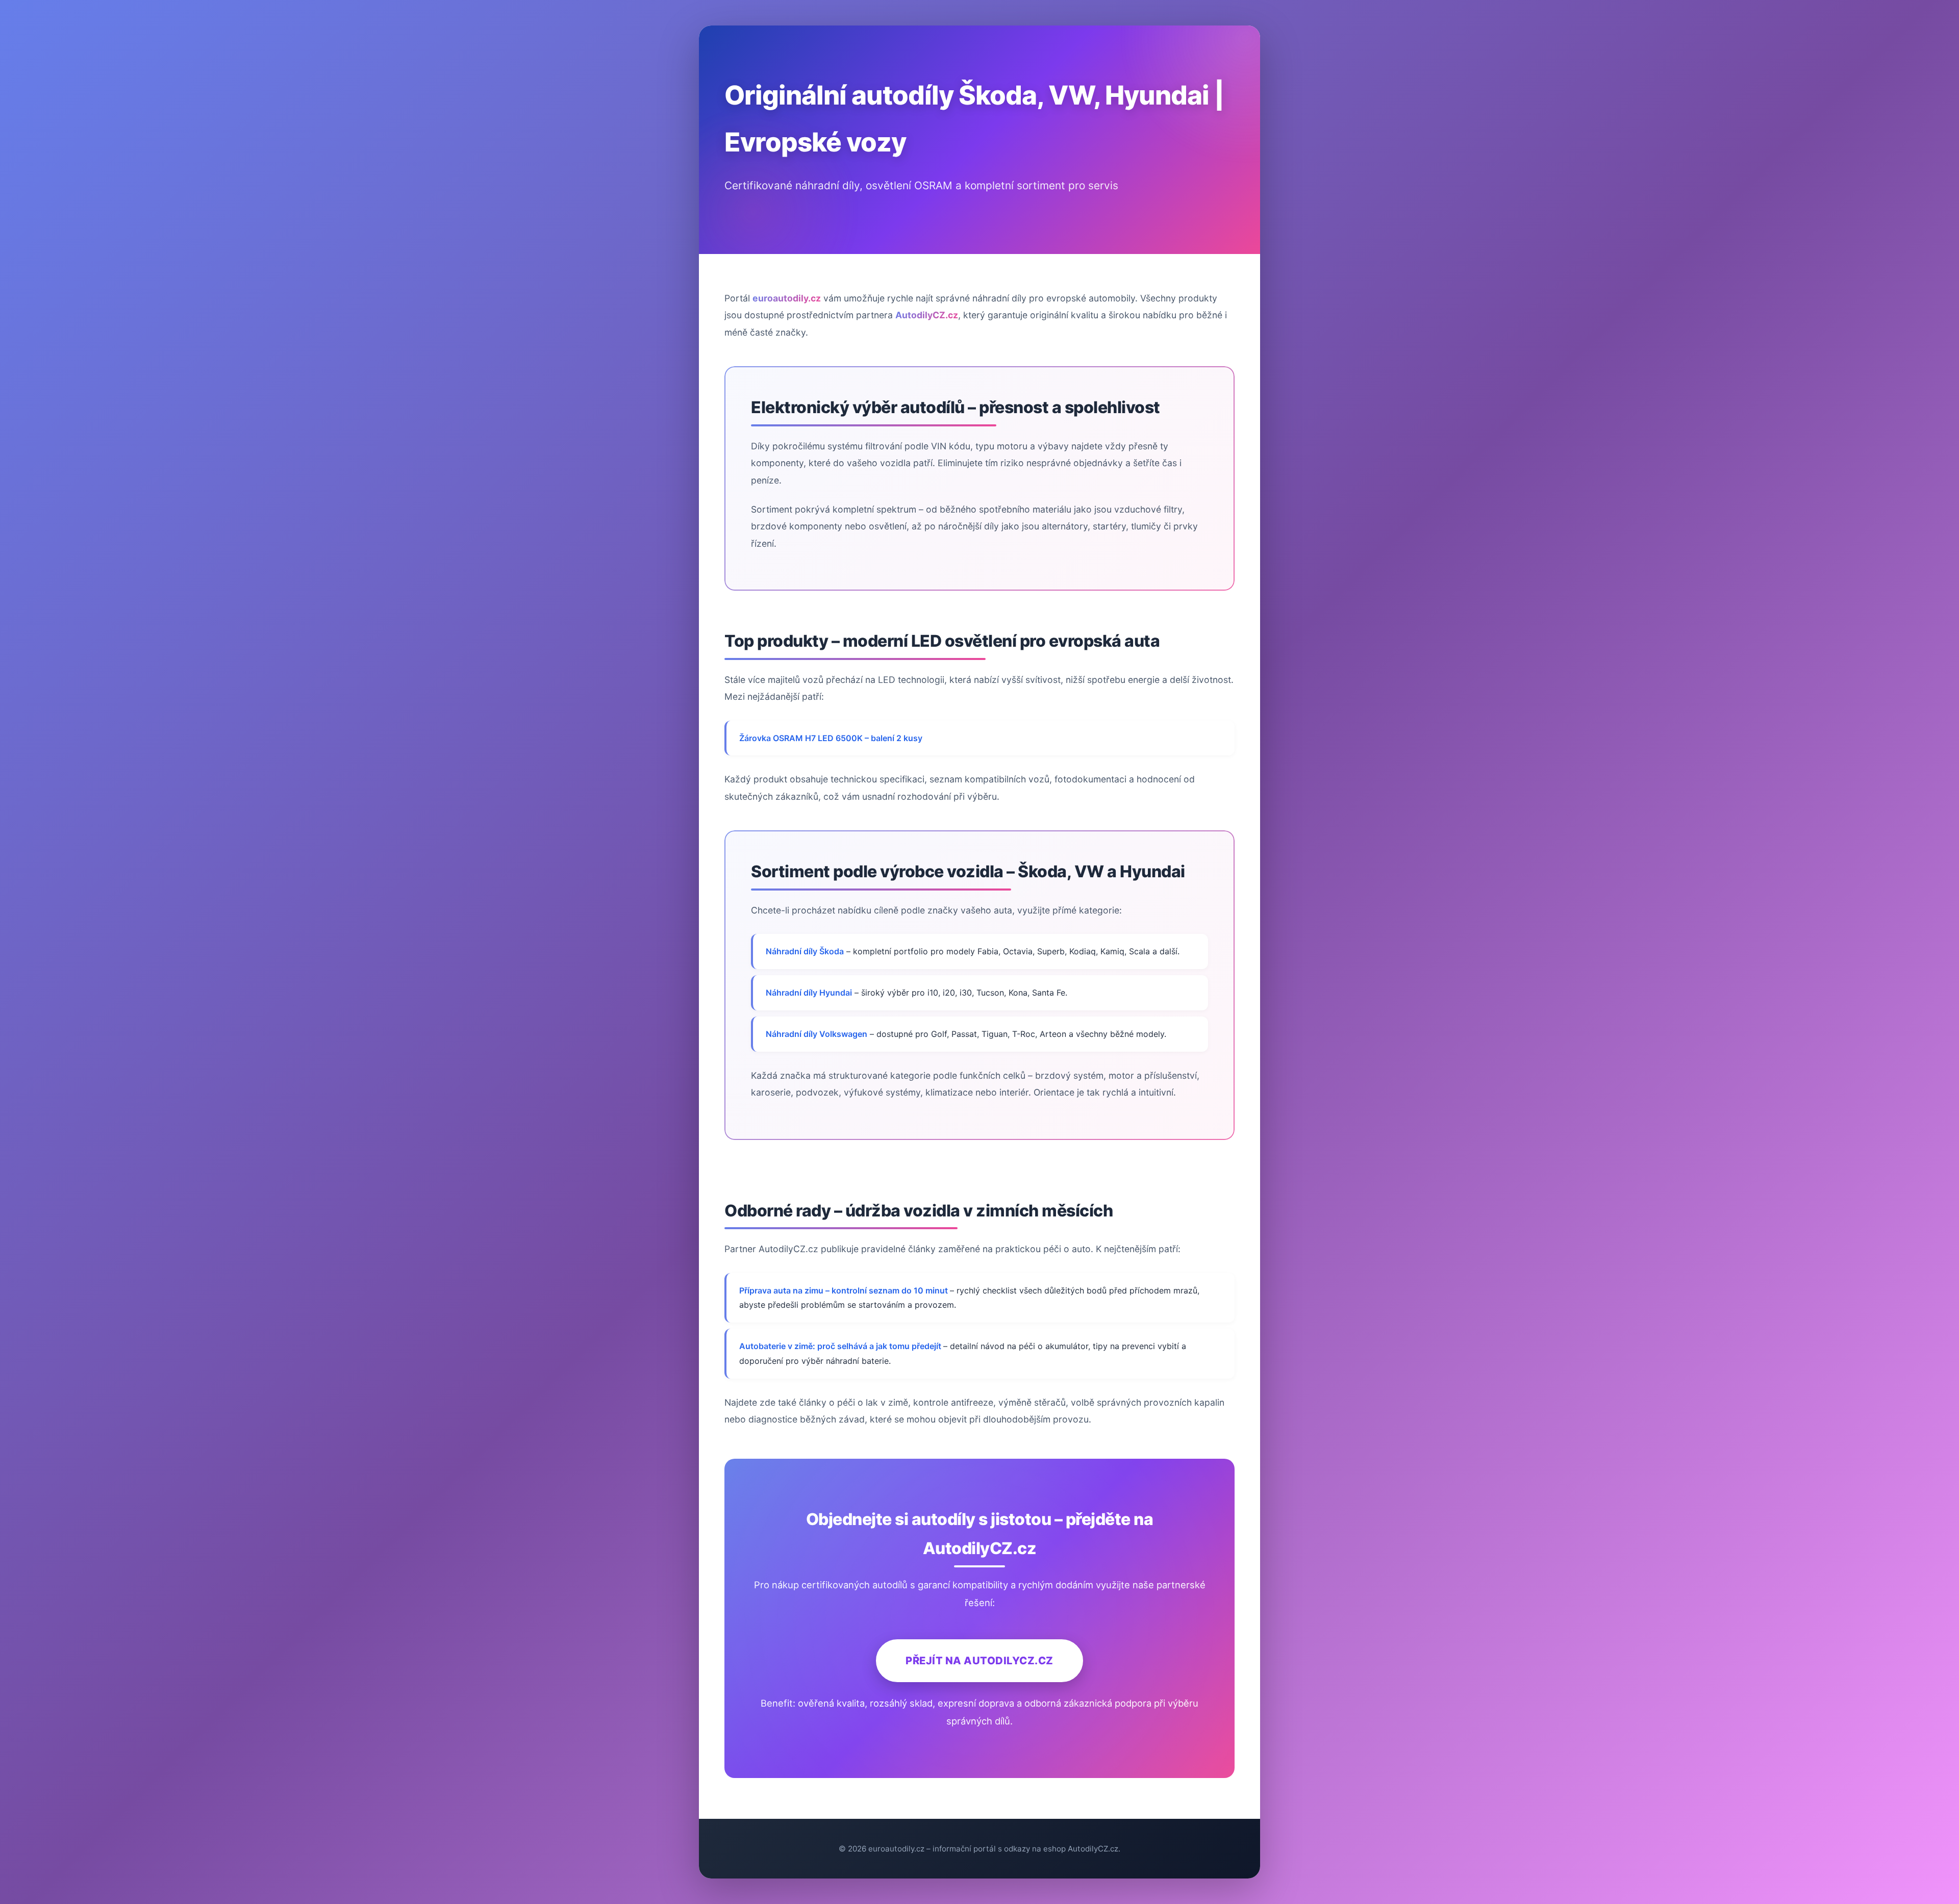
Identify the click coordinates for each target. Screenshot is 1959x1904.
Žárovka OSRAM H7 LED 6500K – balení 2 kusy (831, 738)
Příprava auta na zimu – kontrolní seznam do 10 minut (845, 1290)
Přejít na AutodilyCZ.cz (979, 1660)
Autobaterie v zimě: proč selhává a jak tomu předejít (841, 1346)
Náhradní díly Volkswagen (817, 1034)
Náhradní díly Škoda (805, 951)
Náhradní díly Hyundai (809, 993)
